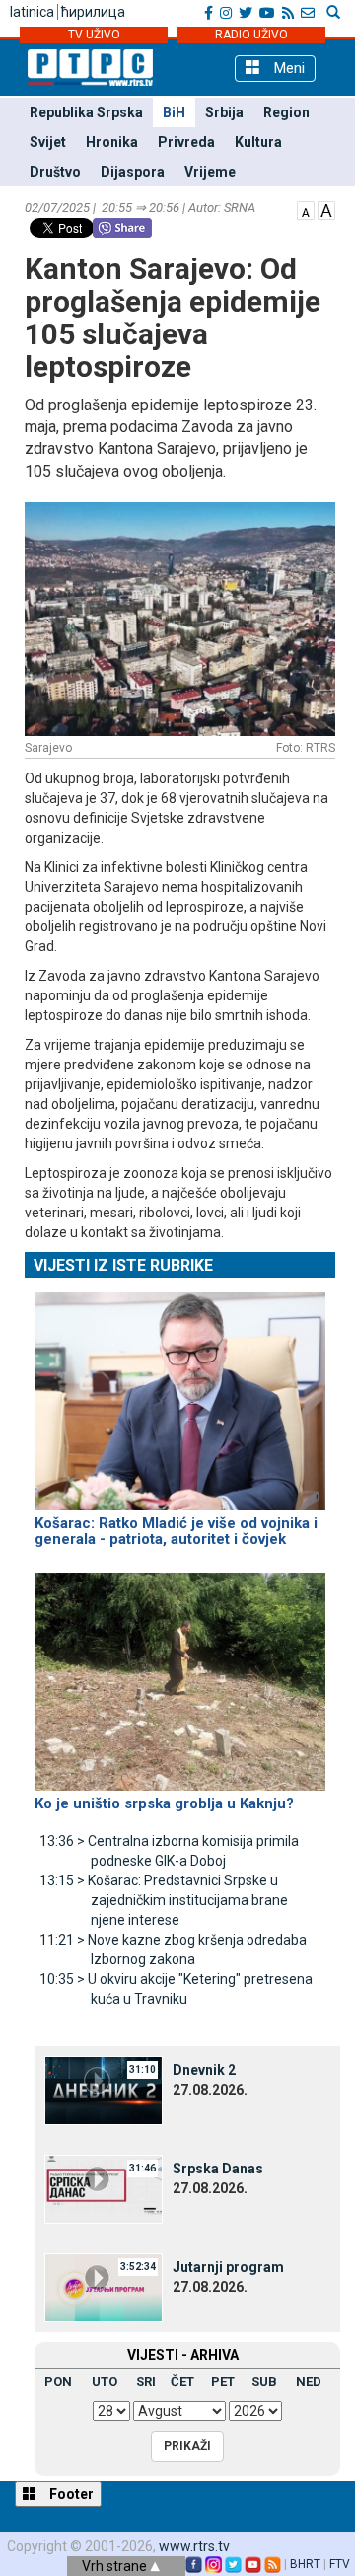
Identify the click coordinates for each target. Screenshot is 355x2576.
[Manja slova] (306, 209)
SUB (264, 2381)
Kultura (258, 142)
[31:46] (104, 2188)
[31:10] (104, 2090)
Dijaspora (133, 172)
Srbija (224, 112)
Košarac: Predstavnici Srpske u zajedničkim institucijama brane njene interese (164, 1900)
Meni (287, 68)
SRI (146, 2381)
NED (309, 2381)
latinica (32, 12)
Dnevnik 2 (204, 2070)
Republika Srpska (86, 112)
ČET (182, 2381)
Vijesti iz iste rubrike (123, 1265)
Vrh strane (116, 2566)
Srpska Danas (218, 2169)
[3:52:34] (104, 2287)
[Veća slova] (326, 209)
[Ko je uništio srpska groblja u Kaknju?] (180, 1672)
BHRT (305, 2564)
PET (223, 2381)
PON (58, 2381)
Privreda (186, 142)
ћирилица (93, 12)
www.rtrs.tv (194, 2546)
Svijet (48, 142)
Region (286, 112)
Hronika (112, 142)
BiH (174, 112)
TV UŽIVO (94, 35)
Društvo (55, 172)
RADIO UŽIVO (251, 35)
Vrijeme (210, 172)
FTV (340, 2564)
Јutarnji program (228, 2267)
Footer (70, 2494)
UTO (105, 2381)
